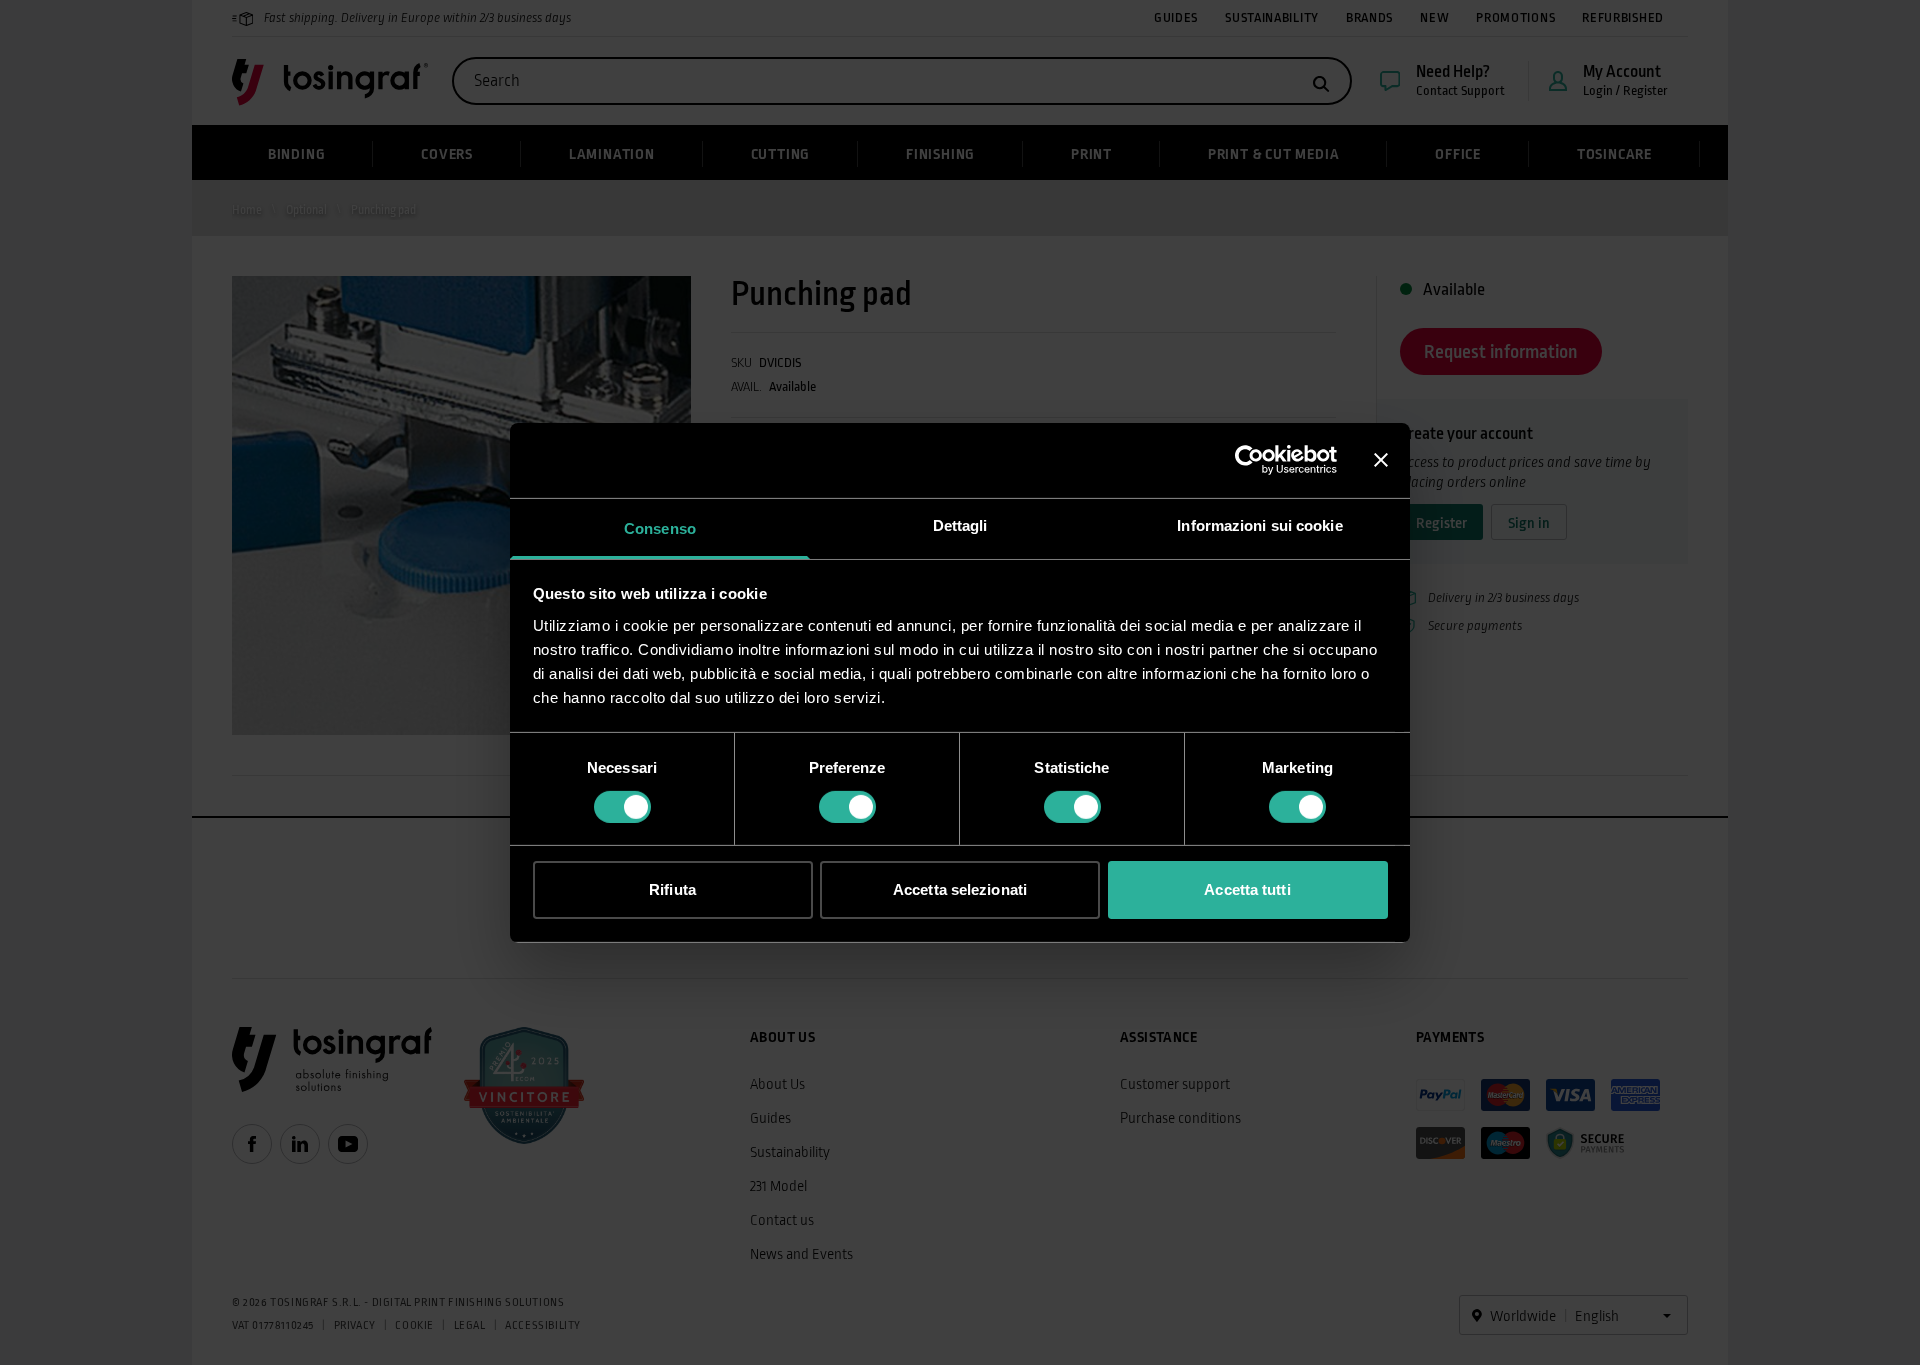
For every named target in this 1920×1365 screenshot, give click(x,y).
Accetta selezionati (960, 889)
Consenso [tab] (660, 527)
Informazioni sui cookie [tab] (1259, 524)
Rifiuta (672, 889)
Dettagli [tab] (960, 524)
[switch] (847, 807)
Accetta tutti (1247, 889)
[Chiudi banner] (1381, 460)
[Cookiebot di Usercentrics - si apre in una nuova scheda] (1249, 460)
